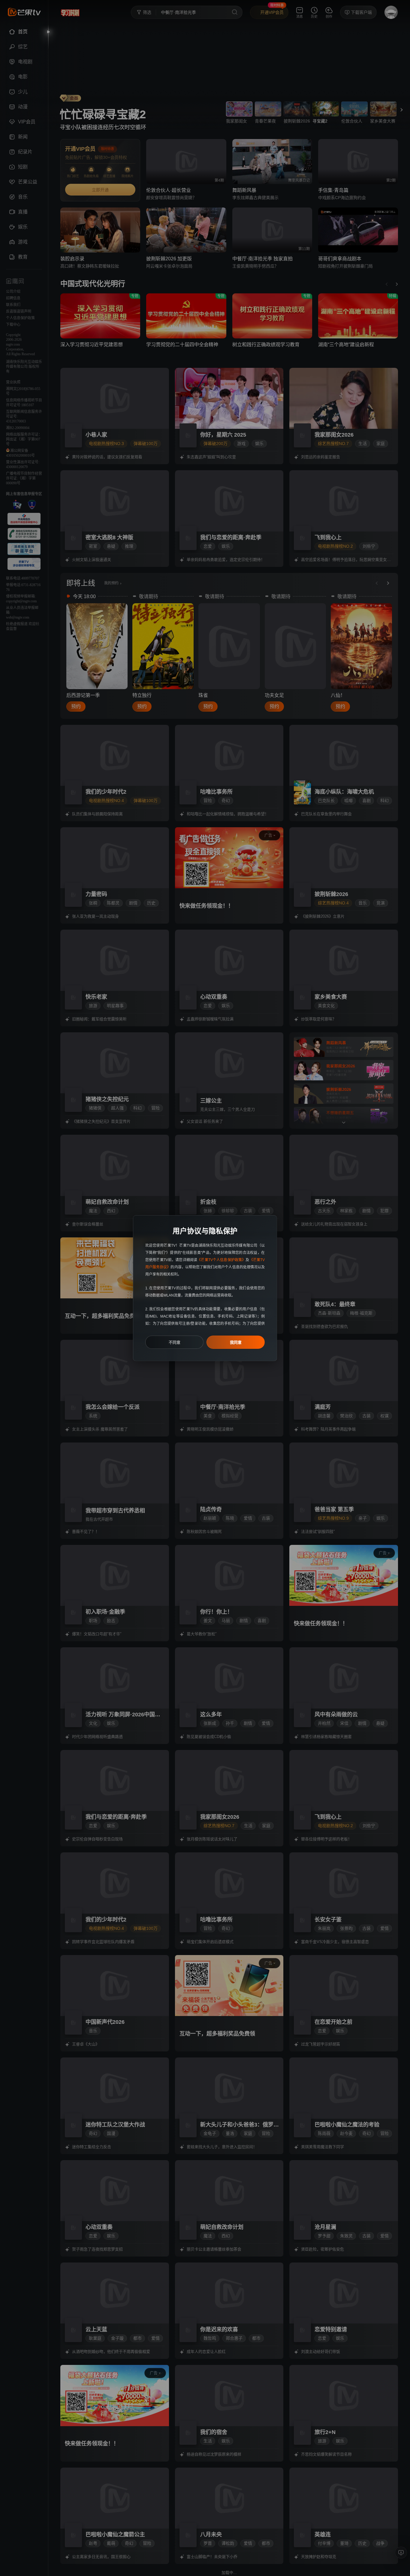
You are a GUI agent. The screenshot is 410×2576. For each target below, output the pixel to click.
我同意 (236, 1342)
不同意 (175, 1342)
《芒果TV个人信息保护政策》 (221, 1260)
